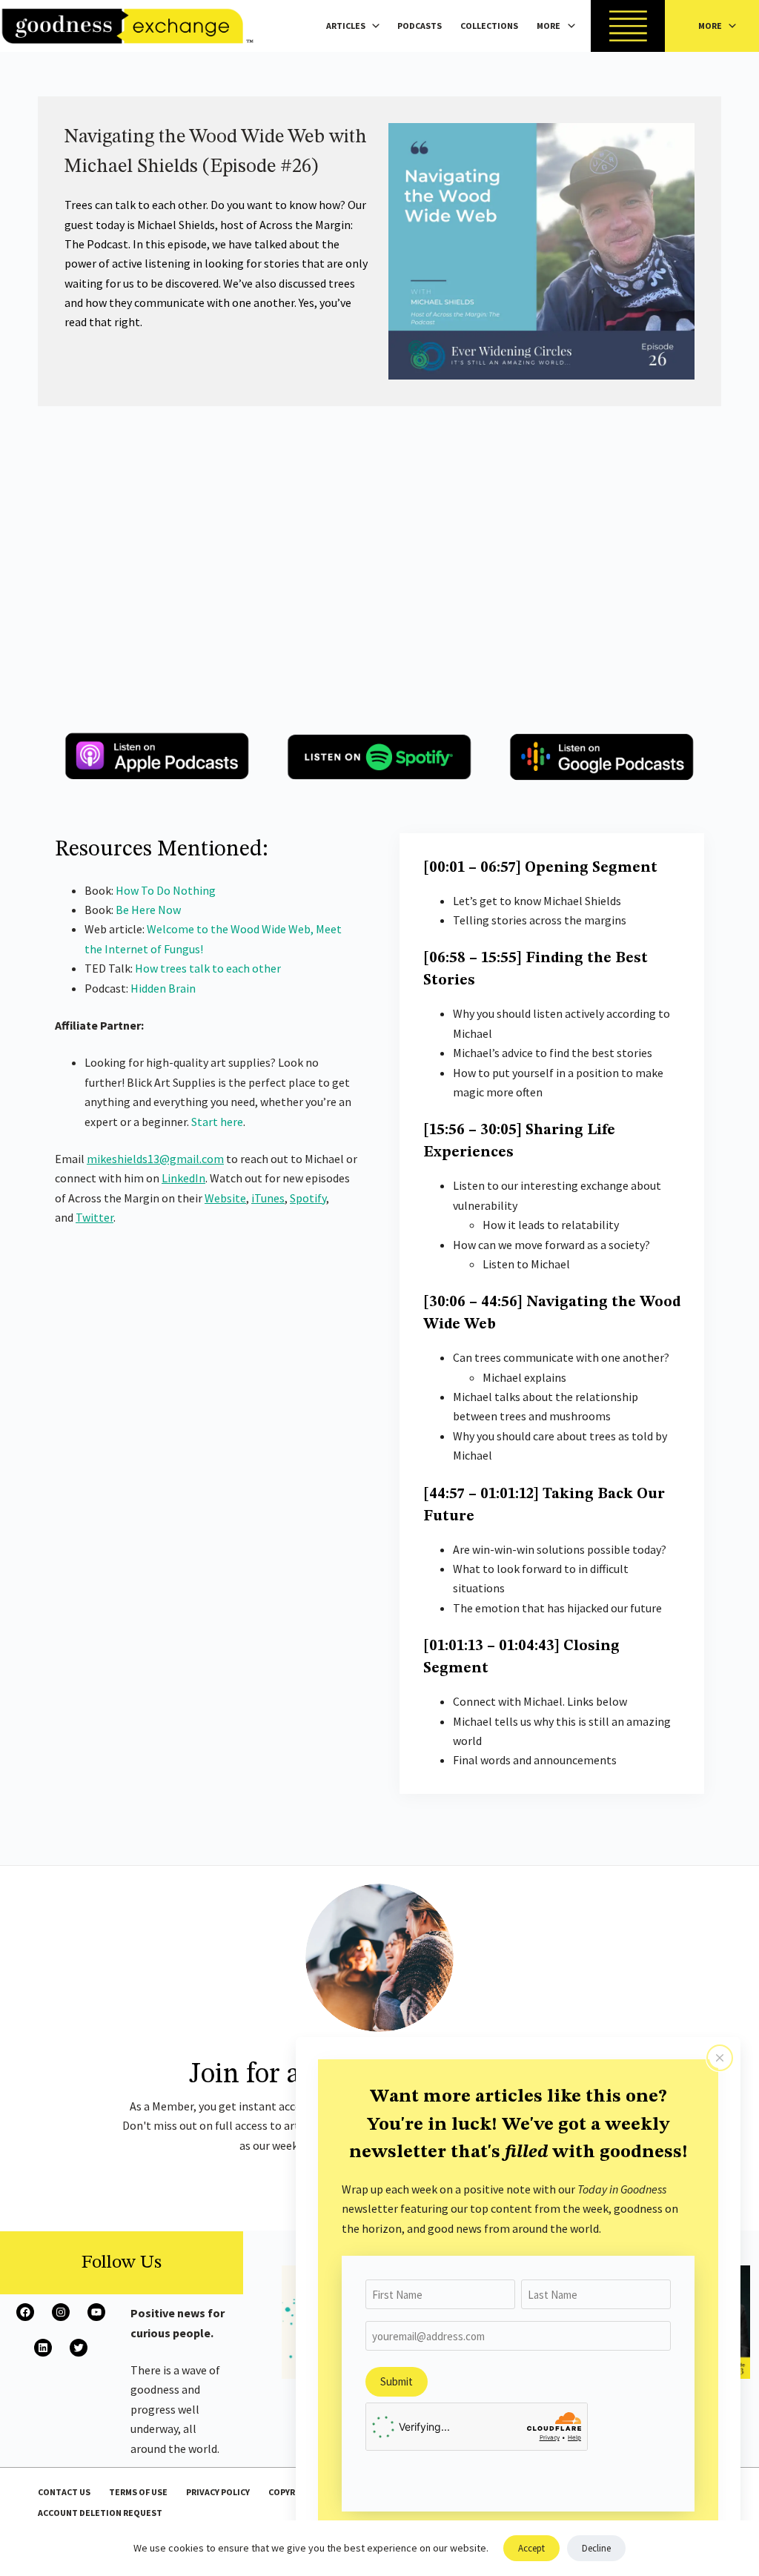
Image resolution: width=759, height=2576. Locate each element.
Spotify (308, 1198)
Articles (346, 26)
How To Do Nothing (166, 890)
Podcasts (420, 26)
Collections (489, 26)
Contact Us (64, 2492)
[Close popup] (720, 2058)
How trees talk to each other (208, 968)
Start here (217, 1122)
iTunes (268, 1198)
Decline (596, 2548)
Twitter (95, 1217)
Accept (531, 2548)
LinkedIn (183, 1178)
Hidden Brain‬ (163, 988)
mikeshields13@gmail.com (155, 1159)
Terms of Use (138, 2492)
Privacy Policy (218, 2492)
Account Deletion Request (100, 2513)
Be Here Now (148, 910)
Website (225, 1198)
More (548, 26)
